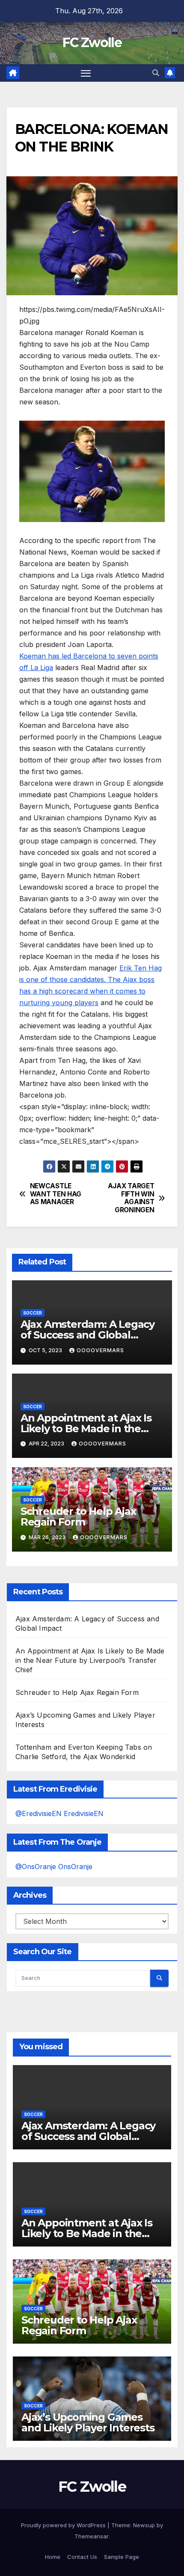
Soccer (33, 1313)
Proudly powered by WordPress (64, 2525)
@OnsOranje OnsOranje (54, 1867)
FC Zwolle (92, 43)
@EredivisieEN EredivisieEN (59, 1813)
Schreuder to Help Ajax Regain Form (78, 1517)
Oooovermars (100, 1350)
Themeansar (91, 2536)
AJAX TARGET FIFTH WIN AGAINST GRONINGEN (131, 1198)
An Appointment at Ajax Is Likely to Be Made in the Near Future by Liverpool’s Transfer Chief (90, 1660)
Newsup (144, 2525)
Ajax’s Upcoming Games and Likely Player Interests (88, 2422)
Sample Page (122, 2557)
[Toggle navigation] (86, 73)
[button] (156, 73)
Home (53, 2557)
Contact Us (82, 2557)
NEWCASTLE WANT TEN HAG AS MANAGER (56, 1194)
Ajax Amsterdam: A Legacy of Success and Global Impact (88, 1335)
